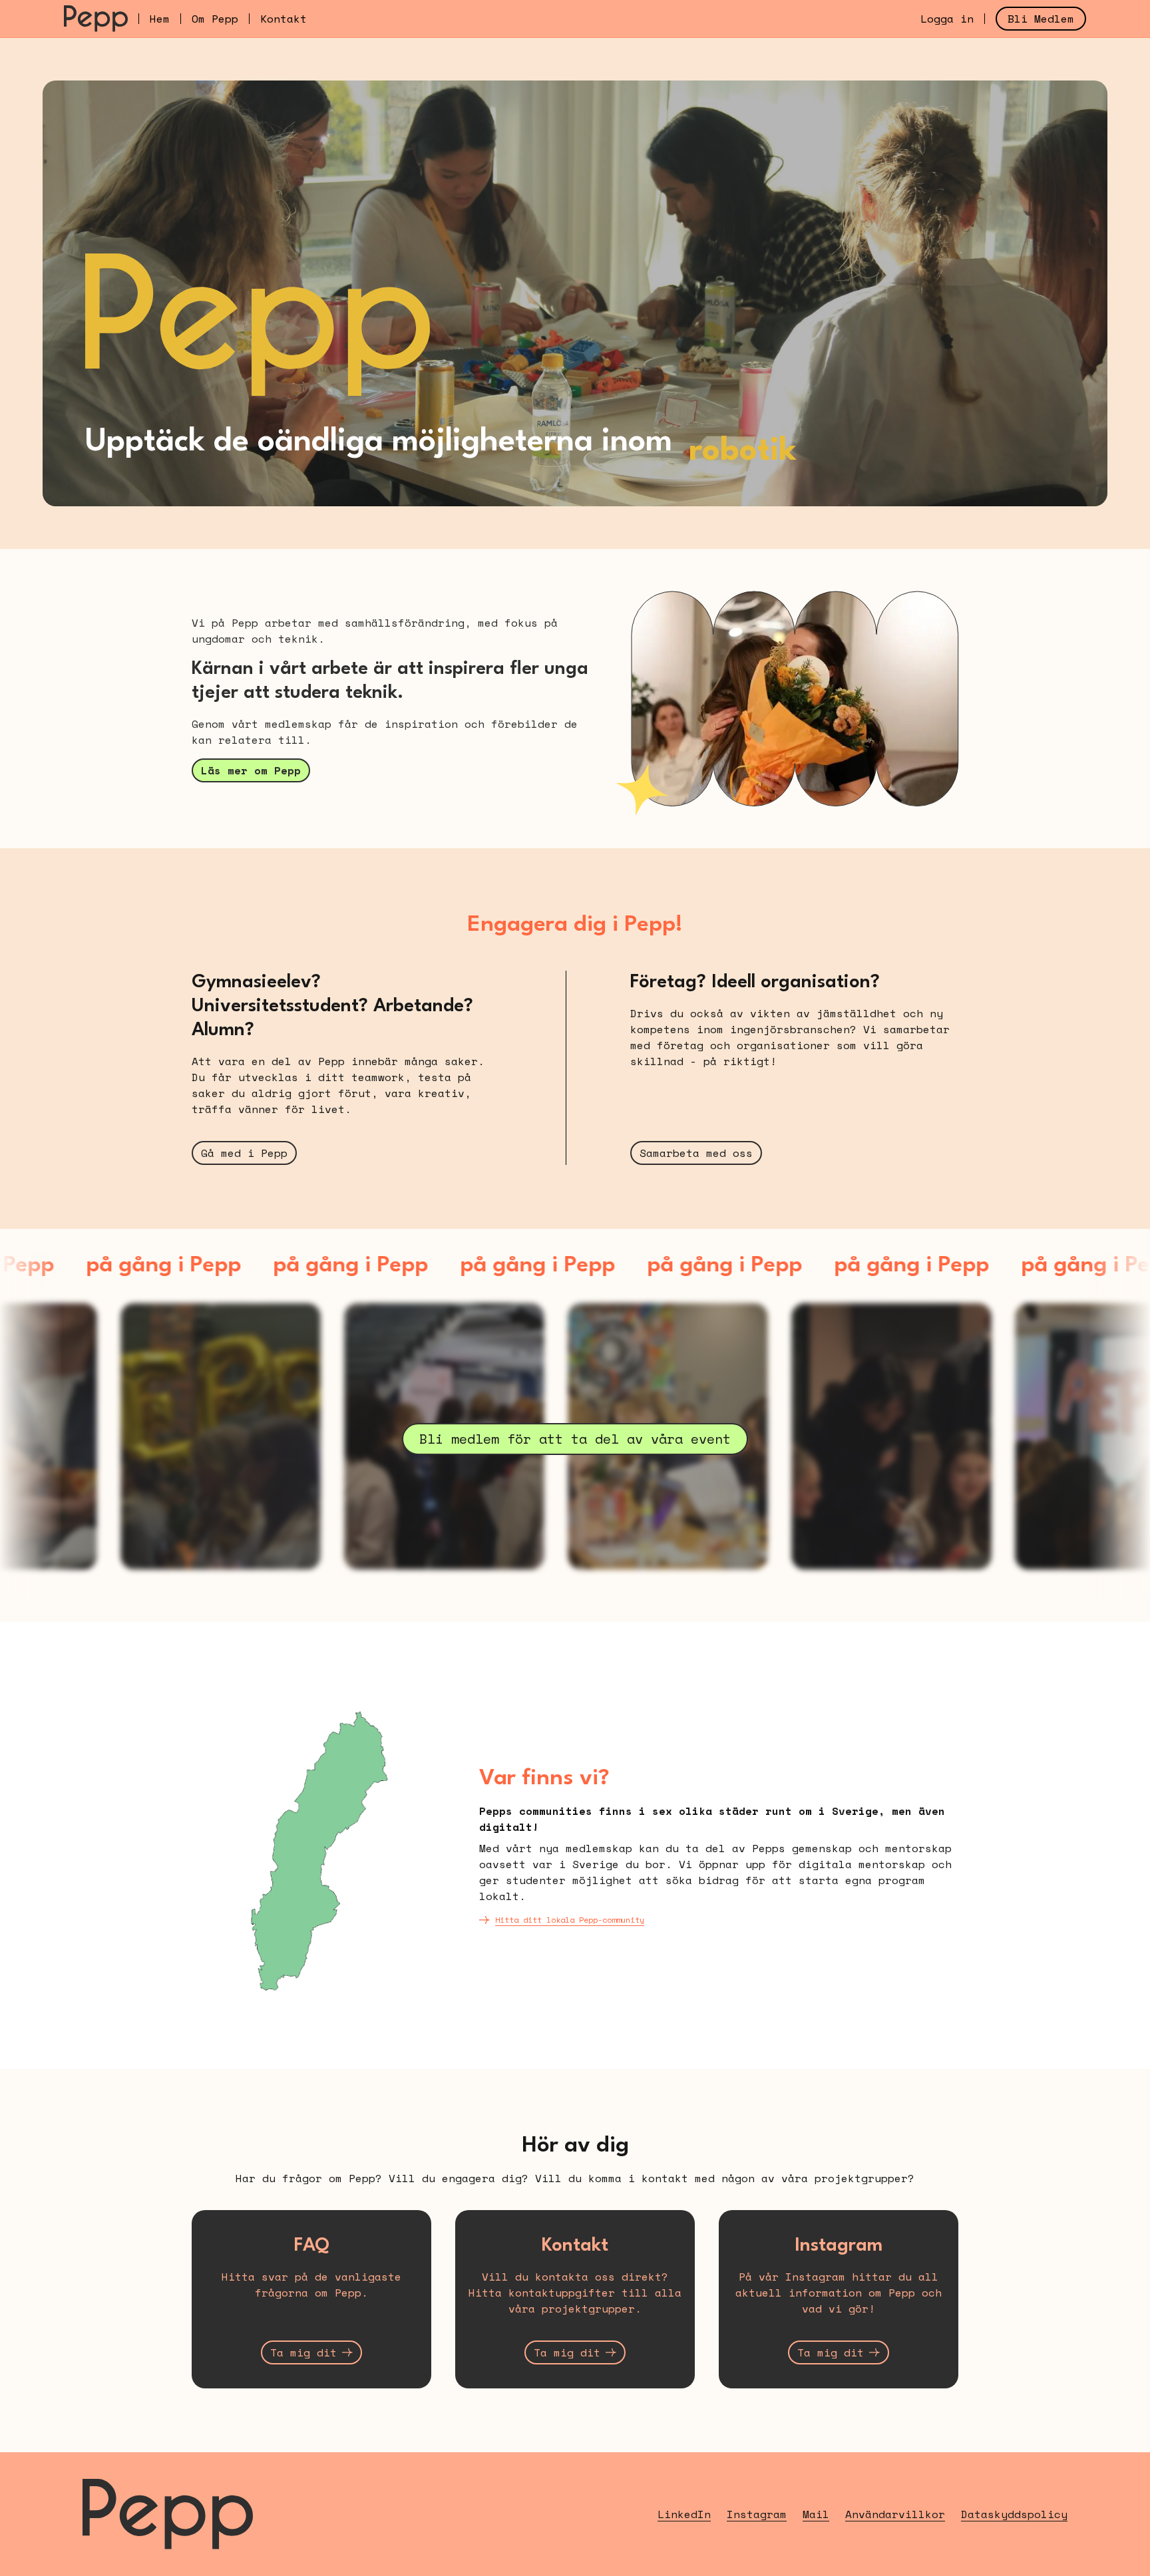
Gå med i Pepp (244, 1153)
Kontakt (284, 19)
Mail (816, 2514)
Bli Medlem (1041, 19)
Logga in (947, 19)
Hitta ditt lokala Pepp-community (570, 1920)
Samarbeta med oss (696, 1153)
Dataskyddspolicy (1014, 2514)
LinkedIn (684, 2514)
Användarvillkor (895, 2514)
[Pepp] (96, 19)
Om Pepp (215, 19)
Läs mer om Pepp (251, 770)
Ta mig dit (303, 2352)
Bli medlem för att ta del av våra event (575, 1439)
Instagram (757, 2514)
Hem (160, 19)
